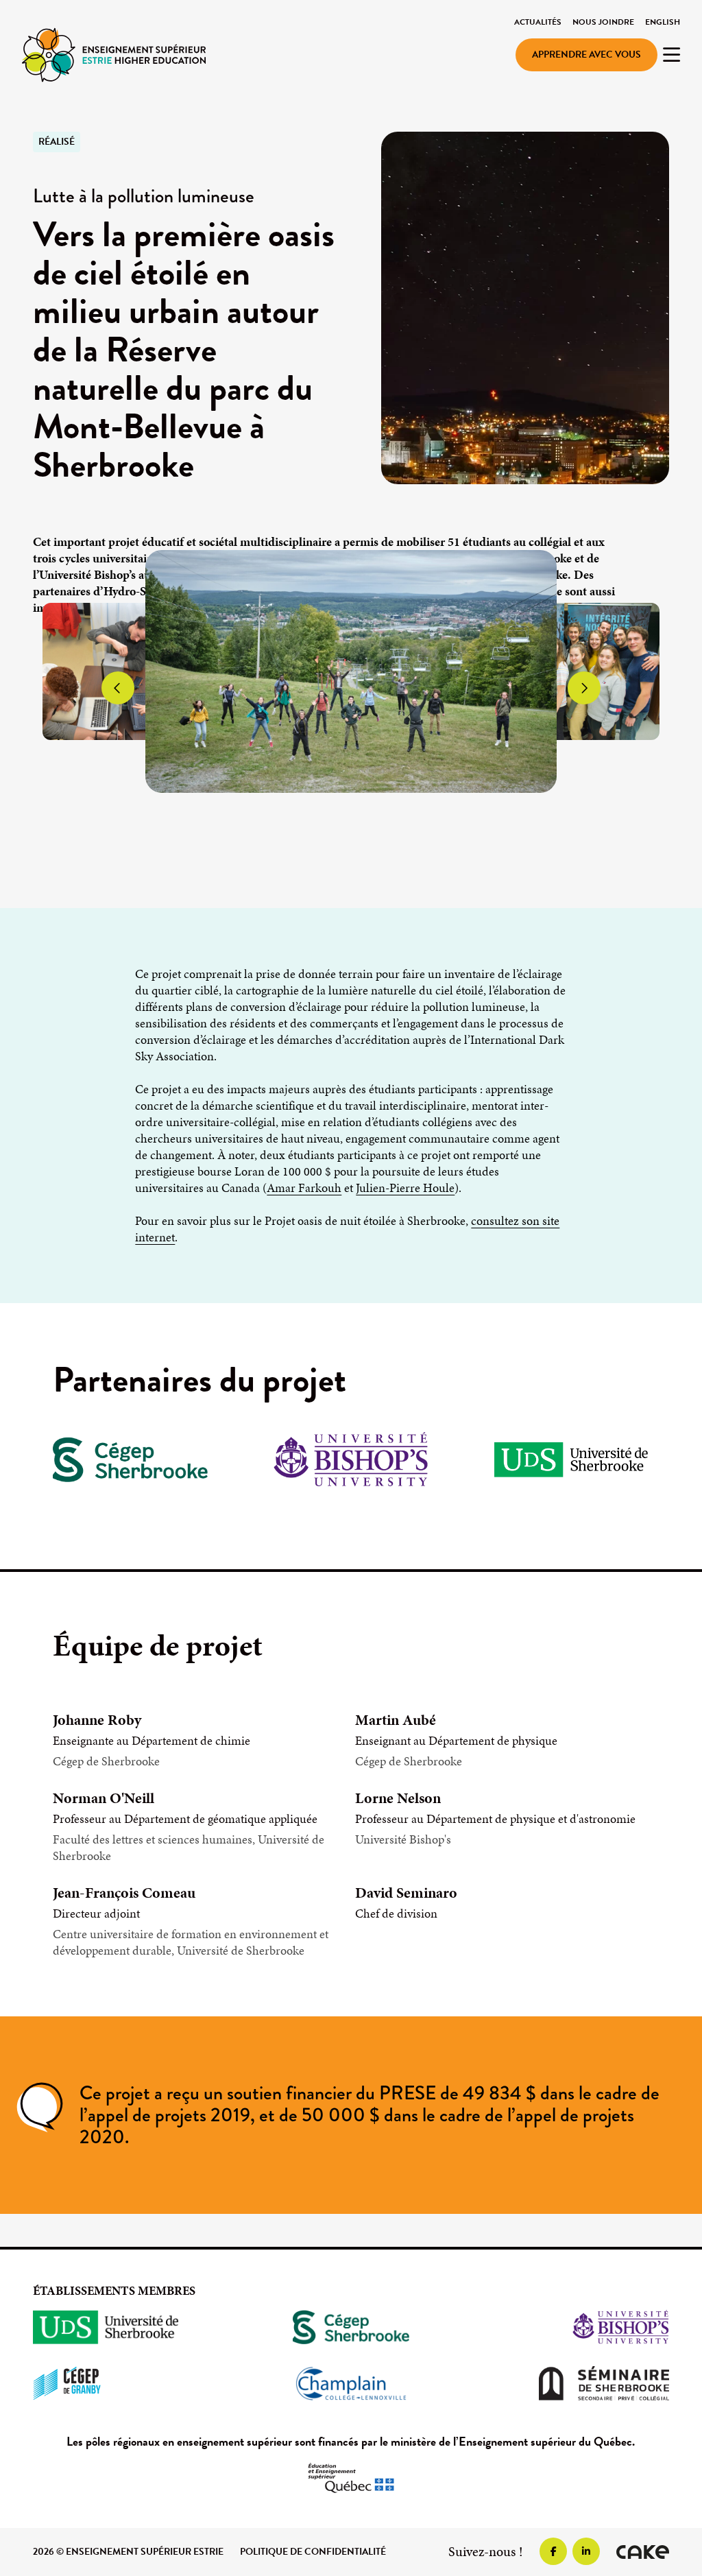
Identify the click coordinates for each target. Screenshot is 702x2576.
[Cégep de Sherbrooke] (351, 2327)
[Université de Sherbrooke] (132, 2327)
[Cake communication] (643, 2552)
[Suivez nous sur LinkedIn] (586, 2551)
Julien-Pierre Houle (405, 1188)
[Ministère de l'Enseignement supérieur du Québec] (351, 2478)
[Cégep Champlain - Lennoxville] (351, 2383)
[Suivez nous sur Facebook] (553, 2551)
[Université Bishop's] (570, 2327)
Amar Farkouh (304, 1188)
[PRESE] (114, 54)
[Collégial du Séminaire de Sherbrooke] (570, 2383)
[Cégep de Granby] (132, 2383)
